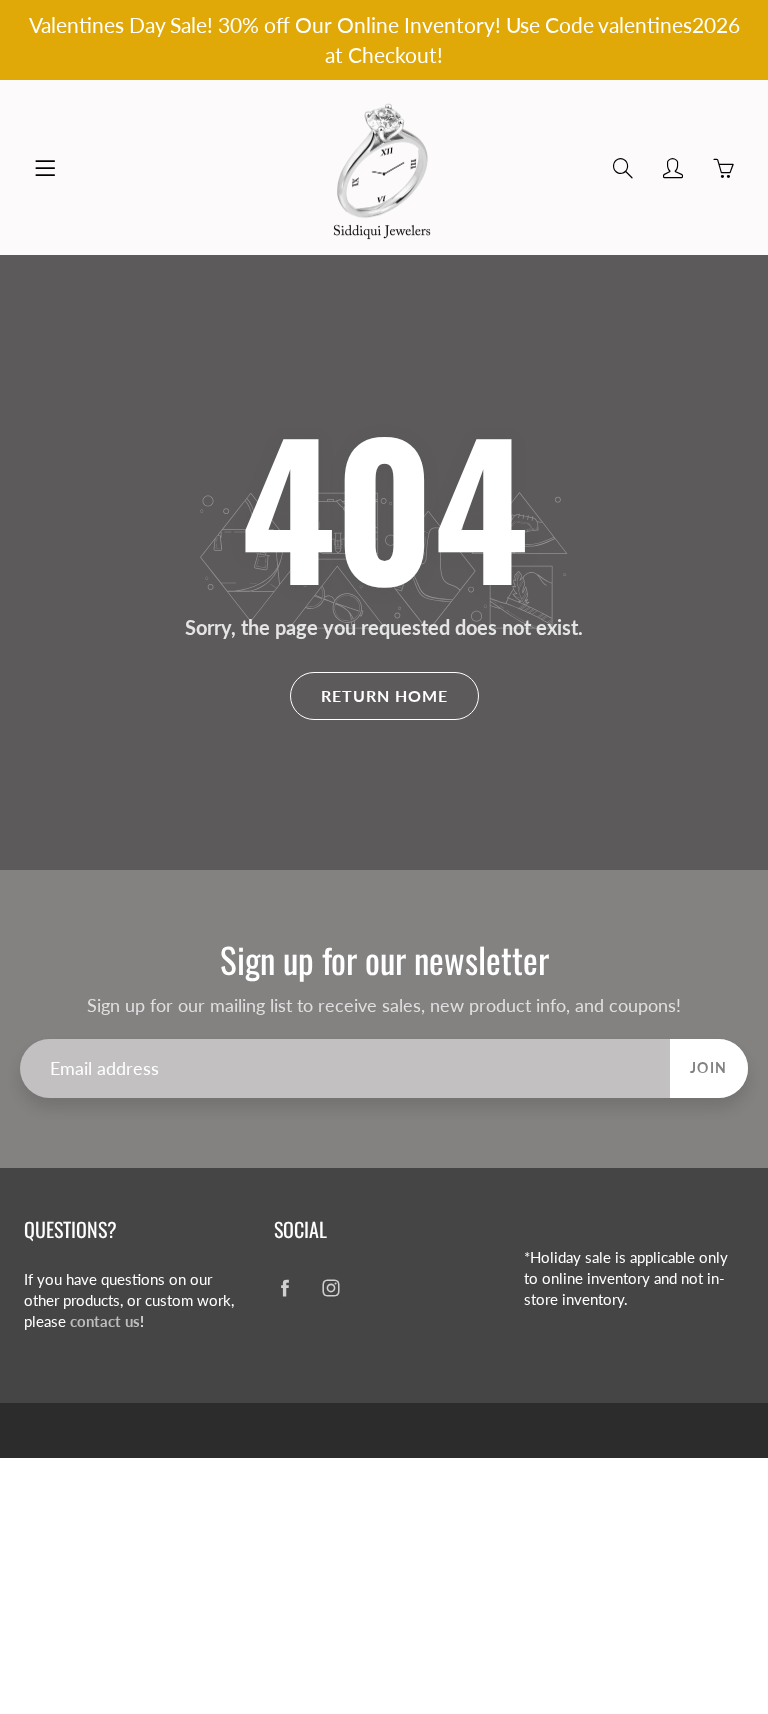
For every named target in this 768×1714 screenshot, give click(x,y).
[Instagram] (330, 1287)
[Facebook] (284, 1287)
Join (709, 1067)
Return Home (384, 695)
